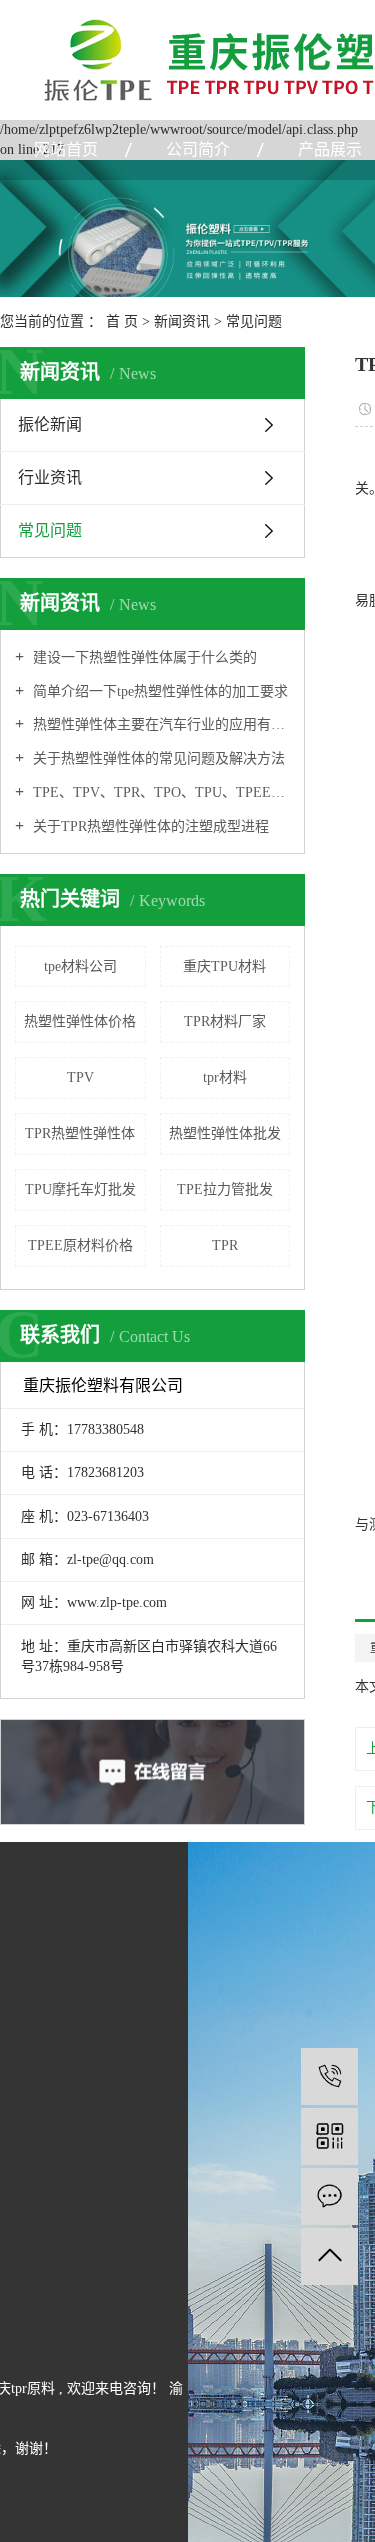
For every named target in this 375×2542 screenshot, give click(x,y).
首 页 (122, 321)
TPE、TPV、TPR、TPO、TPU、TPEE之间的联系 (159, 792)
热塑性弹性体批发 (225, 1133)
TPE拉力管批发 (225, 1189)
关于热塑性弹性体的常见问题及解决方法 (157, 758)
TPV (80, 1077)
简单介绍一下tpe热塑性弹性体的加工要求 (158, 691)
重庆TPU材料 (224, 966)
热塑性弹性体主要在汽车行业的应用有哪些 (159, 724)
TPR (225, 1245)
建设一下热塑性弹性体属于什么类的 (143, 657)
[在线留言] (329, 2196)
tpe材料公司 (80, 966)
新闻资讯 (182, 321)
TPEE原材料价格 (80, 1245)
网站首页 (66, 149)
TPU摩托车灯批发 (80, 1189)
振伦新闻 (50, 424)
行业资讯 (50, 477)
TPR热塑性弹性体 (80, 1133)
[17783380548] (329, 2076)
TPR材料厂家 (225, 1021)
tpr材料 (225, 1077)
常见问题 (254, 321)
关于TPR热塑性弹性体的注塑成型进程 (149, 826)
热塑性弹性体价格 (80, 1021)
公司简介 (198, 149)
